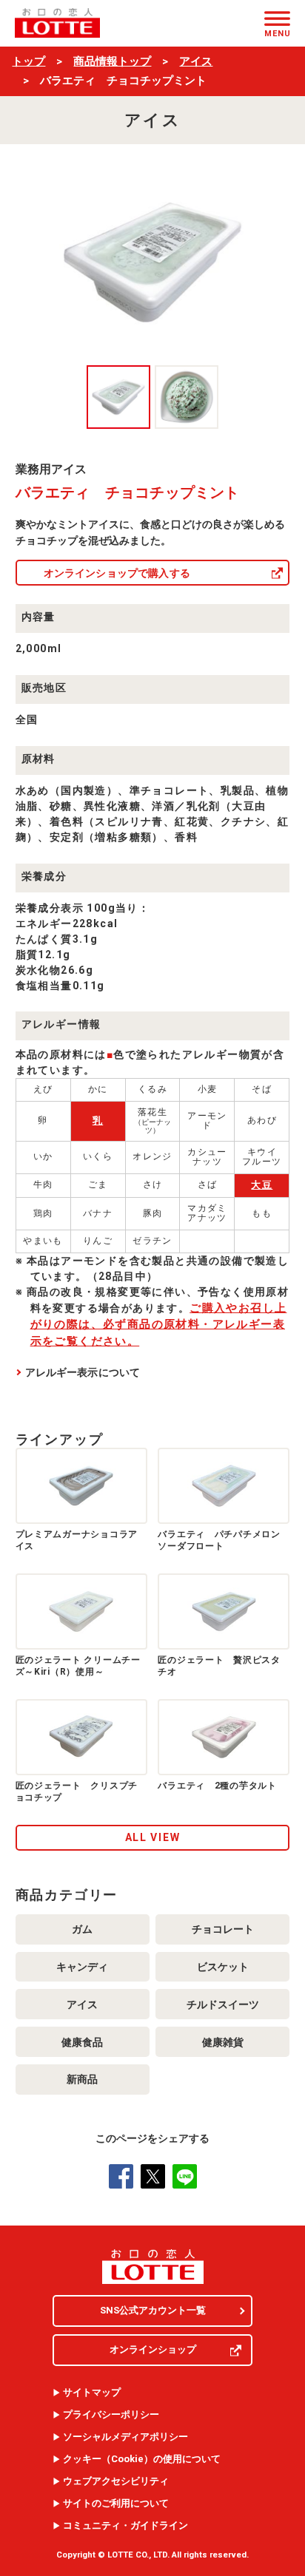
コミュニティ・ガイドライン (125, 2526)
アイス (196, 61)
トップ (29, 61)
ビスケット (223, 1967)
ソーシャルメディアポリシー (125, 2437)
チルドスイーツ (223, 2004)
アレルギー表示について (83, 1372)
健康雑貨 (223, 2042)
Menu (277, 33)
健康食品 (82, 2042)
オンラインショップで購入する (117, 573)
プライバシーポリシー (111, 2415)
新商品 (82, 2079)
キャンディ (82, 1967)
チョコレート (223, 1929)
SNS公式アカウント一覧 (153, 2310)
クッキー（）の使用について (142, 2459)
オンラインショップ (153, 2349)
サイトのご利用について (116, 2504)
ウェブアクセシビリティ (116, 2481)
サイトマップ (92, 2393)
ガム (82, 1929)
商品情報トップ (112, 61)
